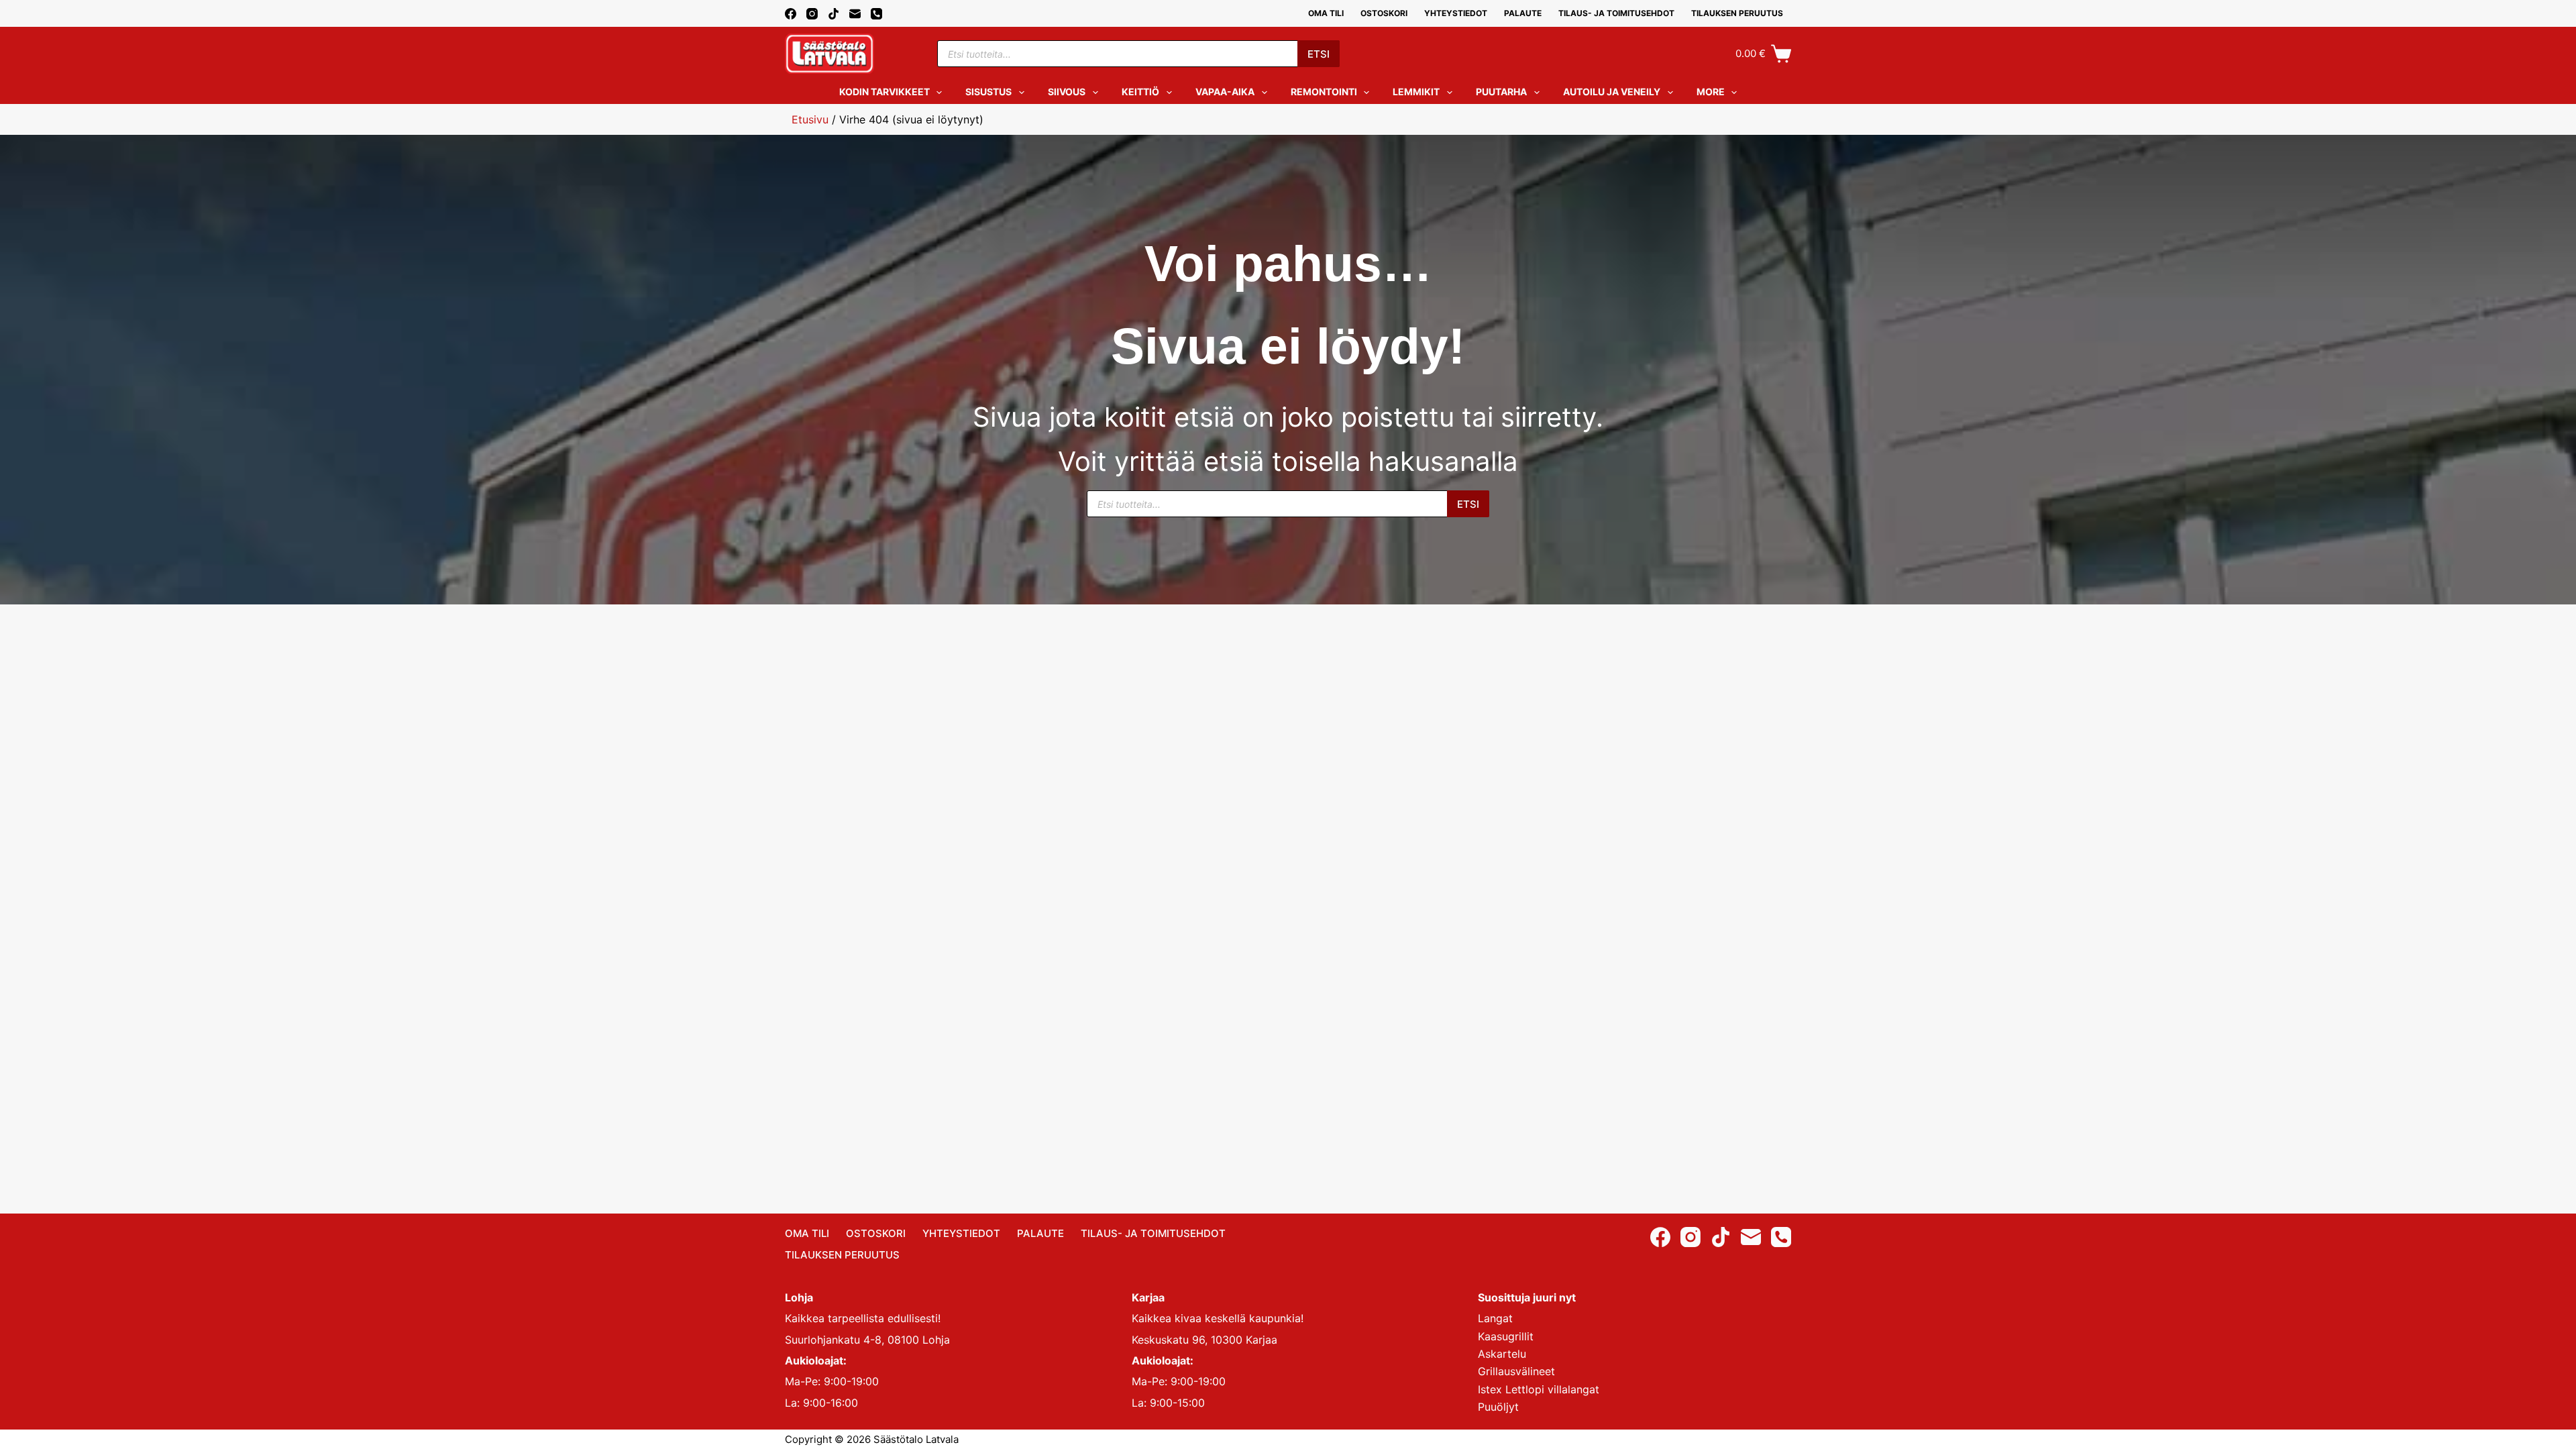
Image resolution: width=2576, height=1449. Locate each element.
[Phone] (876, 14)
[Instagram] (812, 14)
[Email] (855, 14)
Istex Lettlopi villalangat (1539, 1389)
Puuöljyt (1498, 1407)
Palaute (1523, 13)
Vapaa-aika (1225, 92)
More (1711, 92)
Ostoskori (1384, 13)
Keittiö (1140, 92)
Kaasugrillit (1506, 1336)
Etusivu (810, 119)
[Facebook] (791, 14)
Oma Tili (1326, 13)
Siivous (1067, 92)
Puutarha (1501, 92)
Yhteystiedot (1456, 13)
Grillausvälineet (1516, 1371)
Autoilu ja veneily (1612, 92)
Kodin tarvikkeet (884, 92)
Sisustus (988, 92)
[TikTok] (834, 14)
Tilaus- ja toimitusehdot (1616, 13)
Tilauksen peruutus (1737, 13)
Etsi (1319, 54)
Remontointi (1324, 92)
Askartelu (1502, 1354)
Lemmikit (1416, 92)
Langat (1495, 1318)
